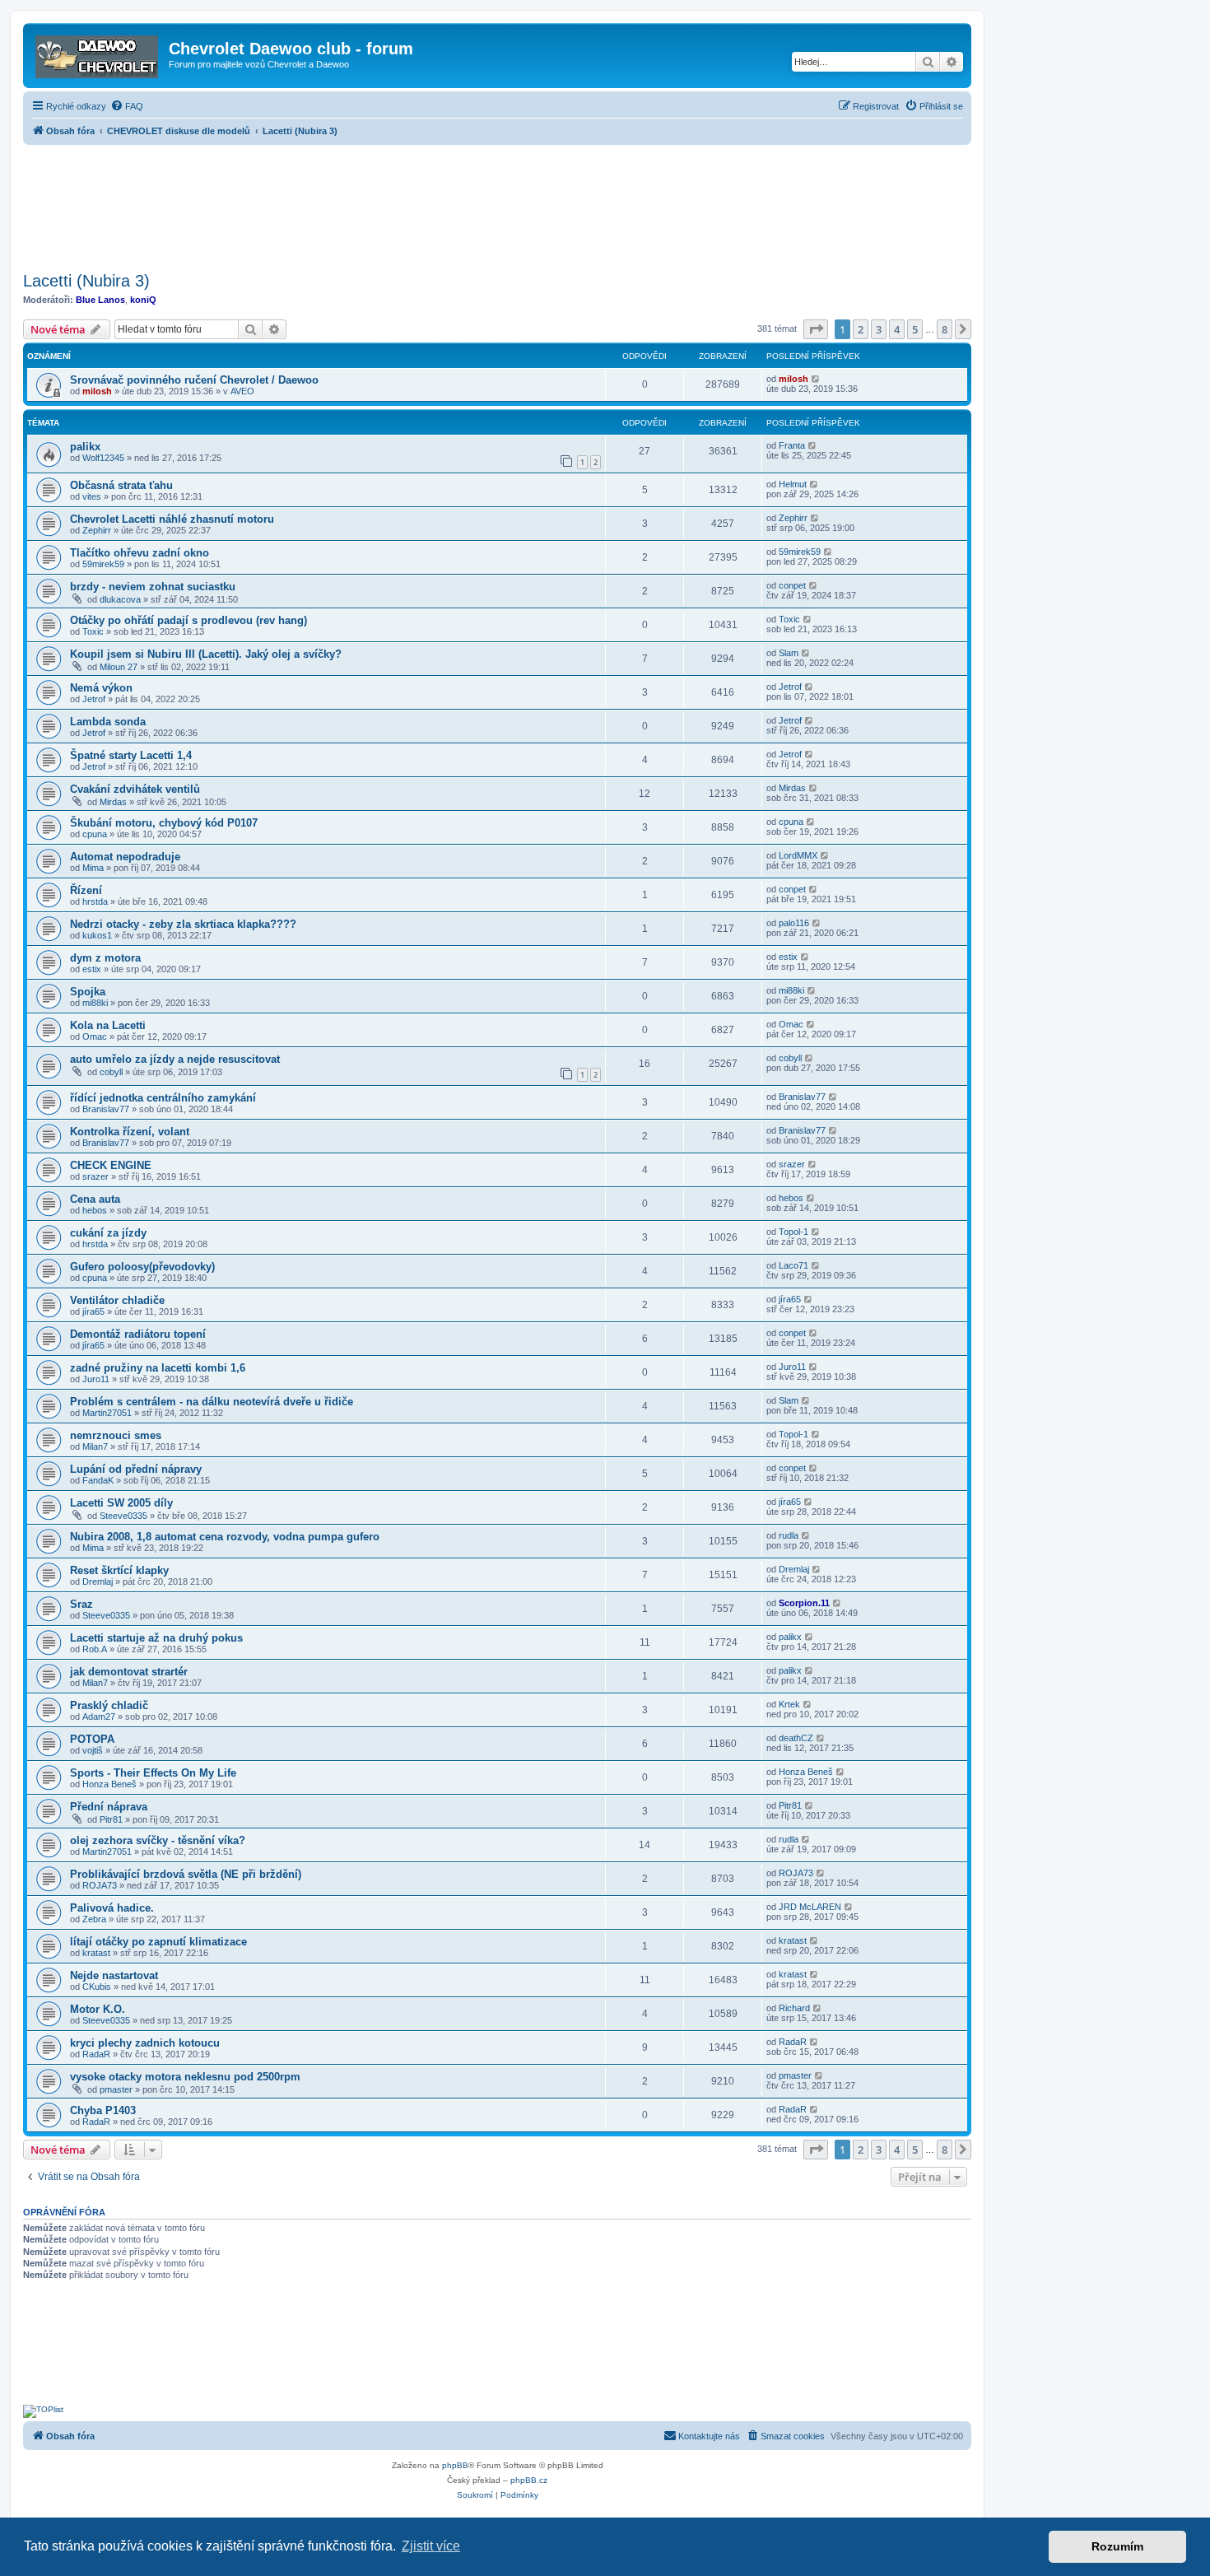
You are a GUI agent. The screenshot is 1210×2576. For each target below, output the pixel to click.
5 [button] (915, 329)
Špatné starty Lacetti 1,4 (131, 755)
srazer (95, 1176)
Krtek (789, 1704)
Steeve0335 (123, 1516)
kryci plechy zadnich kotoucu (145, 2043)
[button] (816, 329)
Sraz (81, 1604)
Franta (792, 445)
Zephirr (97, 530)
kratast (96, 1953)
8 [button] (945, 329)
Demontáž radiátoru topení (138, 1334)
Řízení (86, 890)
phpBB (455, 2465)
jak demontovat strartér (129, 1672)
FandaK (98, 1480)
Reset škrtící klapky (119, 1570)
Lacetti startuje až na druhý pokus (156, 1638)
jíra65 (93, 1311)
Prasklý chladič (109, 1705)
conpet (792, 585)
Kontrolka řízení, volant (130, 1132)
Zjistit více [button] (431, 2546)
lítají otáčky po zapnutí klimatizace (158, 1942)
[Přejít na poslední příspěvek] (816, 379)
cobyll (111, 1072)
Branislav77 (106, 1109)
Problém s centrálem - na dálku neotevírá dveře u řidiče (212, 1402)
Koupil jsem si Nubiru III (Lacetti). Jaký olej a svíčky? (206, 654)
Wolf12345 (103, 458)
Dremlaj (98, 1581)
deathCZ (796, 1738)
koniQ (143, 300)
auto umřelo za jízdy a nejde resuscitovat (175, 1059)
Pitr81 (111, 1819)
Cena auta (95, 1199)
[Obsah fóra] (98, 54)
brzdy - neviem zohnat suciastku (153, 587)
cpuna (95, 834)
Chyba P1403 (103, 2110)
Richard (794, 2008)
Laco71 (793, 1265)
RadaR (96, 2054)
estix (92, 969)
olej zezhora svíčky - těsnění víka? (158, 1840)
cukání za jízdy (108, 1233)
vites (92, 496)
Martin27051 (107, 1413)
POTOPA (92, 1739)
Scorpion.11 (804, 1603)
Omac (95, 1036)
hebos (95, 1210)
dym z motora (105, 958)
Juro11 (96, 1379)
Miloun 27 (119, 667)
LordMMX (798, 855)
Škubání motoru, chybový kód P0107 (164, 823)
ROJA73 (100, 1885)
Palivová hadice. (112, 1908)
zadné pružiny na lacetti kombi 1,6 (158, 1368)
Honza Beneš (109, 1784)
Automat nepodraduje (125, 857)
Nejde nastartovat (114, 1975)
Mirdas (113, 802)
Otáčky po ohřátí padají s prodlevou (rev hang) (188, 620)
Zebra (94, 1919)
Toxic (93, 631)
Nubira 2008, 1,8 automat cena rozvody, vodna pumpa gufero (225, 1537)
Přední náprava (109, 1807)
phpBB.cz (529, 2480)
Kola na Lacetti (108, 1025)
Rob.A (95, 1649)
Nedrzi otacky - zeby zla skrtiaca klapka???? (183, 924)
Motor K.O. (98, 2009)
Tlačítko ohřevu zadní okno (140, 553)
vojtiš (93, 1750)
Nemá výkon (101, 688)
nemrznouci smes (116, 1435)
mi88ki (95, 1003)
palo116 (794, 923)
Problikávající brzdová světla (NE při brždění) (186, 1874)
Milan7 (95, 1446)
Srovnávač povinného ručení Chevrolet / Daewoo (194, 380)
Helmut (793, 484)
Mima (93, 868)
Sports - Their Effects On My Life (153, 1773)
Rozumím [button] (1117, 2546)
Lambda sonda (108, 722)
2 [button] (861, 329)
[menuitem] (127, 106)
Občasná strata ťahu (121, 485)
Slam (789, 653)
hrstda (95, 901)
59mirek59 (103, 564)
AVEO (242, 391)
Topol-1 (793, 1232)
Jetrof (94, 699)
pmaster (116, 2089)
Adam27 (99, 1717)
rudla (789, 1535)
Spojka (88, 992)
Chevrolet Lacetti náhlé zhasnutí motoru (172, 519)
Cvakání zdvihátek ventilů (135, 789)
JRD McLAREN (810, 1907)
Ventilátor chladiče (117, 1300)
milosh (97, 391)
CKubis (97, 1987)
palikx (85, 447)
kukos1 (97, 935)
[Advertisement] (497, 203)
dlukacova (120, 599)
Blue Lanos (100, 300)
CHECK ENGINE (111, 1165)
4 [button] (897, 329)
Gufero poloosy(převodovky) (142, 1267)
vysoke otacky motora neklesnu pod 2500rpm (185, 2077)
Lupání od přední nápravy (136, 1469)
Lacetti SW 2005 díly (121, 1503)
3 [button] (879, 329)
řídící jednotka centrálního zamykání (163, 1098)
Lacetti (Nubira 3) (86, 281)
